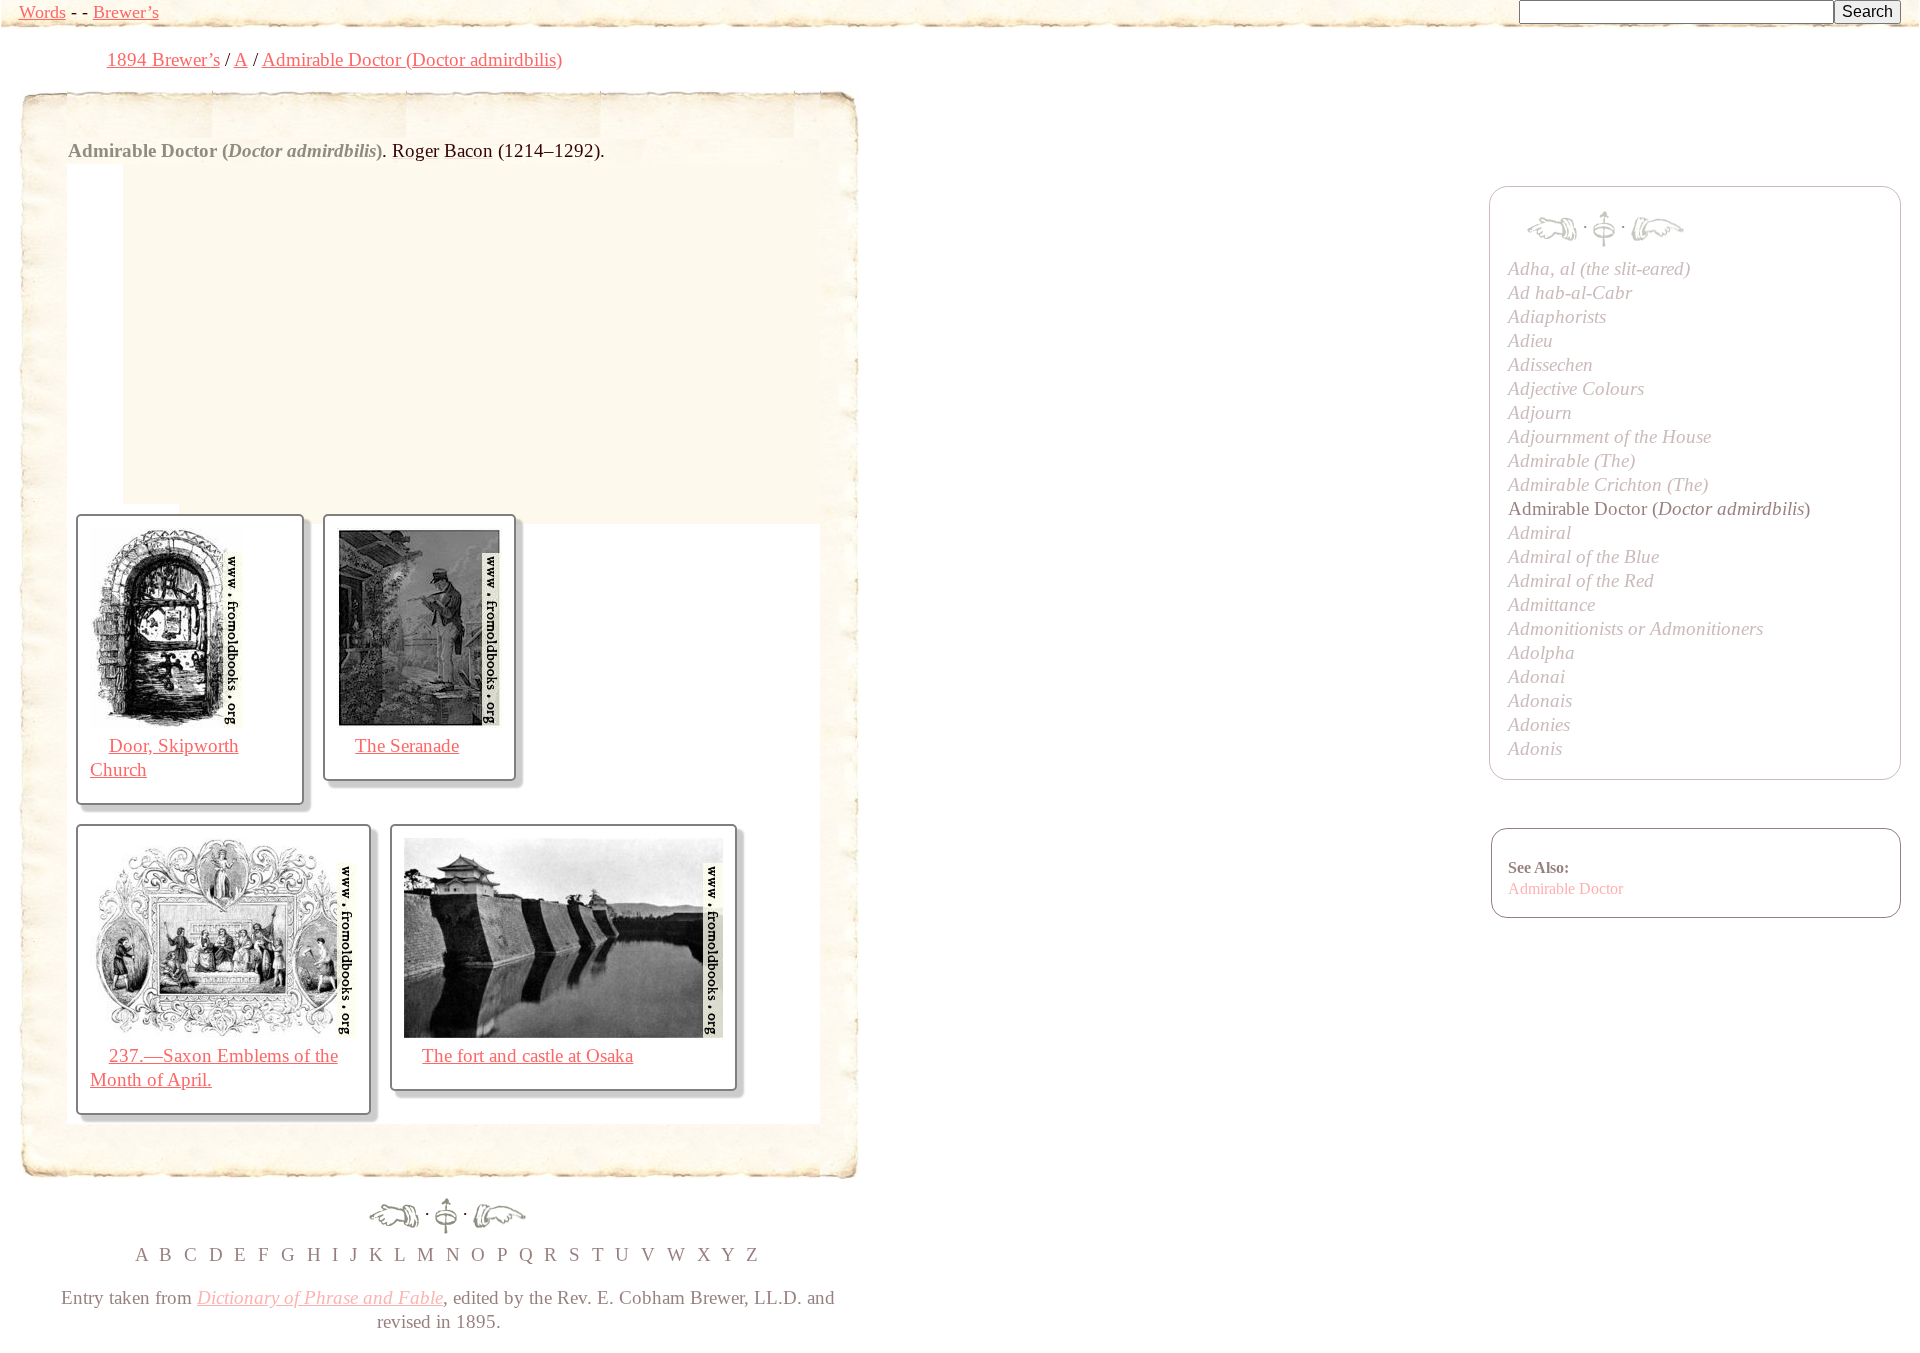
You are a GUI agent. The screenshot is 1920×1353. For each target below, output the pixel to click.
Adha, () (1599, 268)
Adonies (1539, 724)
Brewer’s (126, 12)
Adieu (1530, 340)
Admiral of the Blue (1583, 556)
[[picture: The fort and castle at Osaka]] (563, 1031)
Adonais (1540, 700)
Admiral (1539, 532)
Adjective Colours (1576, 388)
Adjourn (1540, 412)
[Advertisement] (1223, 135)
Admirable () (1571, 460)
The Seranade (407, 745)
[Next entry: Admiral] (499, 1213)
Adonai (1536, 676)
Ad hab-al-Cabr (1570, 292)
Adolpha (1541, 652)
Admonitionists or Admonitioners (1635, 628)
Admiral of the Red (1581, 580)
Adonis (1535, 748)
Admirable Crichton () (1608, 484)
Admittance (1551, 604)
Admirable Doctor (1565, 888)
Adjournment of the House (1609, 436)
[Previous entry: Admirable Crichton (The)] (394, 1213)
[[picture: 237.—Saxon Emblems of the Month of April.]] (223, 1031)
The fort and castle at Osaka (527, 1055)
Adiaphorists (1557, 316)
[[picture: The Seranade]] (419, 721)
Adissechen (1550, 364)
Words (42, 12)
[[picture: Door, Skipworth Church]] (166, 721)
